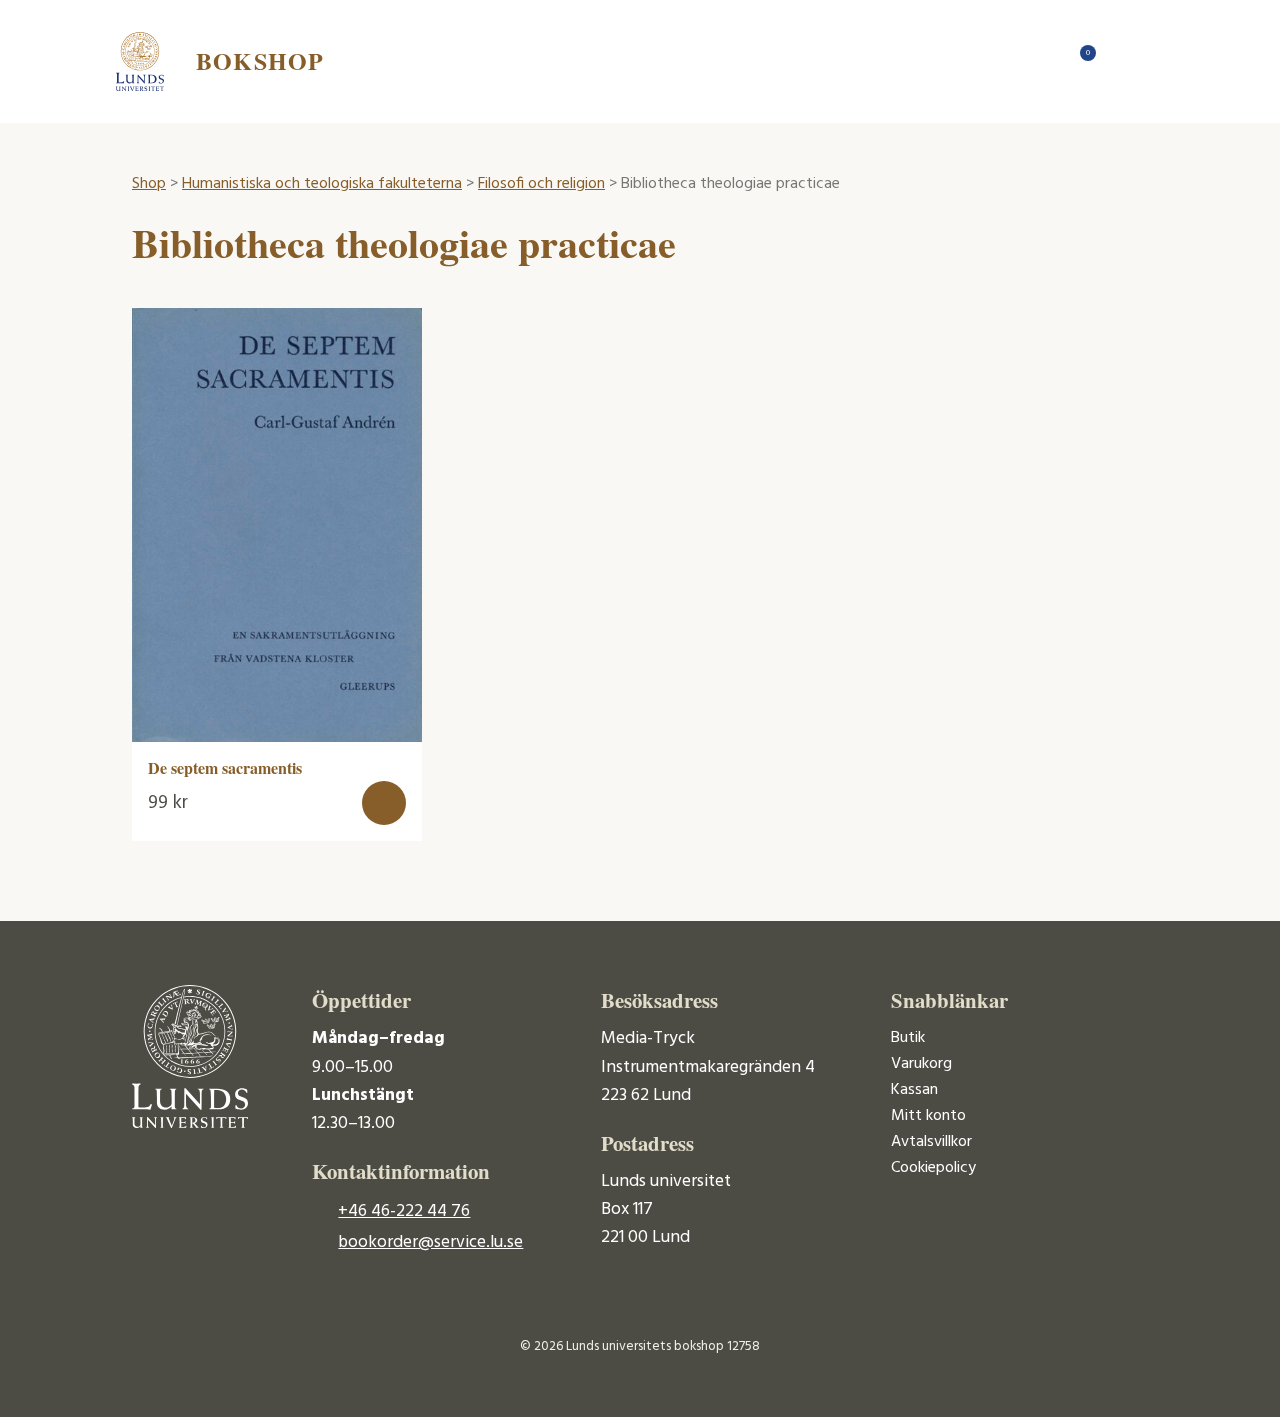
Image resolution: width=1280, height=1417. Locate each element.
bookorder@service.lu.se (430, 1242)
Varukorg (921, 1064)
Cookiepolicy (933, 1168)
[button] (384, 803)
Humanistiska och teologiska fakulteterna (322, 184)
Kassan (914, 1090)
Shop (149, 184)
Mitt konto (928, 1116)
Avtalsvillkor (931, 1142)
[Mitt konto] (1120, 61)
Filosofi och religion (541, 184)
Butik (908, 1038)
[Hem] (1040, 61)
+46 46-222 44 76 (404, 1211)
